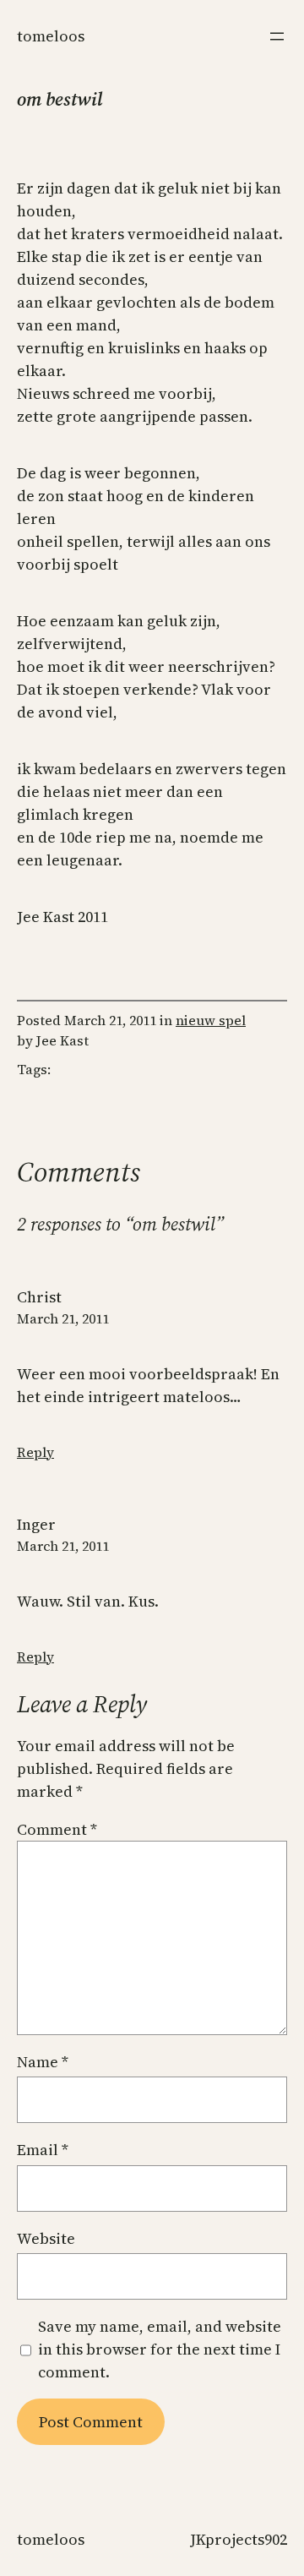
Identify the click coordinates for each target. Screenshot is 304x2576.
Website (46, 2238)
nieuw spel (211, 1020)
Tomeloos (51, 36)
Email (43, 2150)
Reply (35, 1452)
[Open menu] (277, 36)
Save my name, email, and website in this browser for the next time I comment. (160, 2349)
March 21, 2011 (63, 1318)
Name (43, 2062)
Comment (57, 1829)
